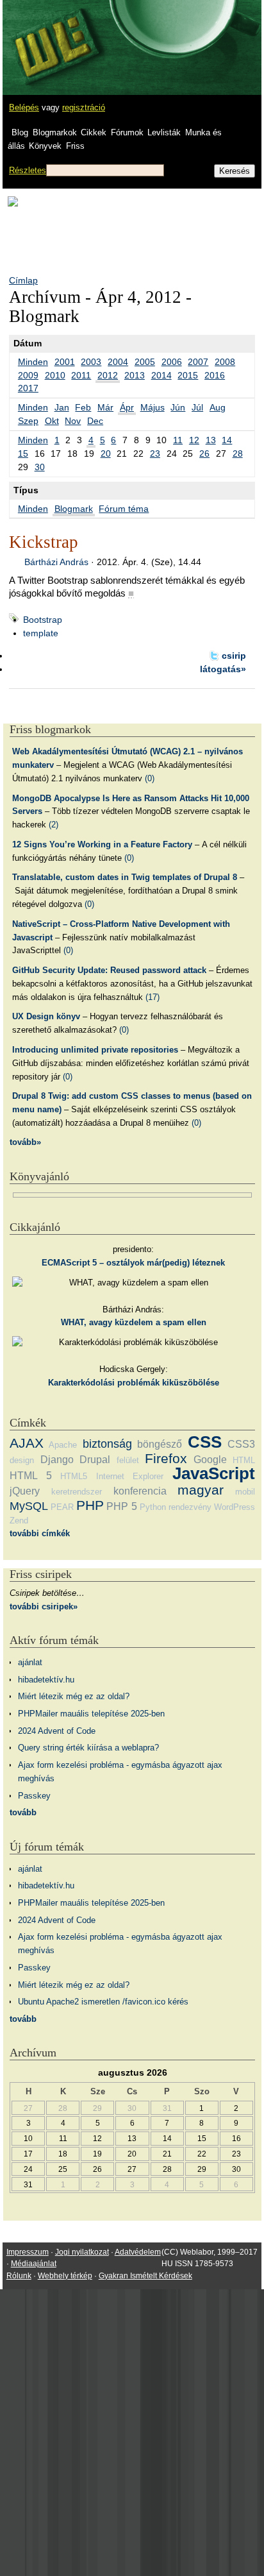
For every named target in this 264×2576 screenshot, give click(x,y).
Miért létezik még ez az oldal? (74, 1696)
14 (227, 440)
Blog (20, 132)
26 (204, 453)
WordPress (235, 1507)
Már (105, 407)
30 (40, 467)
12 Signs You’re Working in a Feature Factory (102, 844)
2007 (198, 362)
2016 (215, 375)
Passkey (34, 1796)
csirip (234, 656)
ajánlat (30, 1662)
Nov (73, 421)
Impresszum (28, 2252)
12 (194, 440)
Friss (75, 146)
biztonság (107, 1444)
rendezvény (190, 1507)
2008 (225, 362)
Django (57, 1460)
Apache (63, 1445)
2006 (172, 362)
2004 (118, 362)
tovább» (25, 1142)
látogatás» (223, 669)
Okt (52, 421)
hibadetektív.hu (46, 1680)
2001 (65, 362)
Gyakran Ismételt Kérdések (145, 2276)
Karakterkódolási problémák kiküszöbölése (134, 1383)
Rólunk (19, 2276)
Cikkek (94, 132)
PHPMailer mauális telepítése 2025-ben (91, 1714)
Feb (83, 407)
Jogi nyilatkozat (82, 2252)
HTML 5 (31, 1476)
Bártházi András (56, 562)
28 (238, 453)
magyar (201, 1490)
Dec (95, 421)
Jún (178, 407)
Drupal (95, 1460)
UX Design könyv (46, 1016)
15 (23, 453)
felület (128, 1460)
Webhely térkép (65, 2276)
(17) (153, 997)
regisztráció (84, 107)
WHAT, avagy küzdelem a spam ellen (134, 1322)
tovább (23, 1812)
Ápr (127, 407)
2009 (28, 375)
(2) (54, 825)
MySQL (29, 1506)
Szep (28, 421)
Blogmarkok (55, 132)
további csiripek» (44, 1606)
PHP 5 (121, 1506)
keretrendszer (77, 1492)
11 (178, 440)
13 (211, 440)
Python (153, 1507)
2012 (108, 375)
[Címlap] (52, 35)
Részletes (28, 170)
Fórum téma (124, 509)
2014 (161, 375)
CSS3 (241, 1444)
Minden (33, 362)
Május (153, 407)
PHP (90, 1505)
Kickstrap (44, 542)
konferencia (140, 1491)
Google (210, 1460)
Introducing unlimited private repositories (95, 1050)
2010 (55, 375)
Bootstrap (43, 620)
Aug (218, 407)
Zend (19, 1521)
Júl (197, 407)
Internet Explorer (130, 1476)
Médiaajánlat (34, 2264)
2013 (135, 375)
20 (106, 453)
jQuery (25, 1491)
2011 (81, 375)
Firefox (166, 1458)
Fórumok (127, 132)
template (41, 633)
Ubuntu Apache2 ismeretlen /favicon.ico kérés (103, 2002)
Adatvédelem (138, 2252)
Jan (62, 407)
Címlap (23, 280)
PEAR (62, 1507)
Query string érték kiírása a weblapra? (88, 1748)
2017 (28, 388)
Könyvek (45, 146)
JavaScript (214, 1473)
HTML (244, 1460)
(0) (150, 778)
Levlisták (164, 132)
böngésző (160, 1444)
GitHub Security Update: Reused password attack (109, 970)
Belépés (24, 107)
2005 (145, 362)
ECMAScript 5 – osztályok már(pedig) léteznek (133, 1263)
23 (155, 453)
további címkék (40, 1533)
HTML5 (74, 1476)
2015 (188, 375)
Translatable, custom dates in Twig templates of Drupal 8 (125, 877)
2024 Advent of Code (57, 1731)
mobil (245, 1492)
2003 (91, 362)
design (22, 1460)
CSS (205, 1442)
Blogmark (74, 509)
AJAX (27, 1443)
